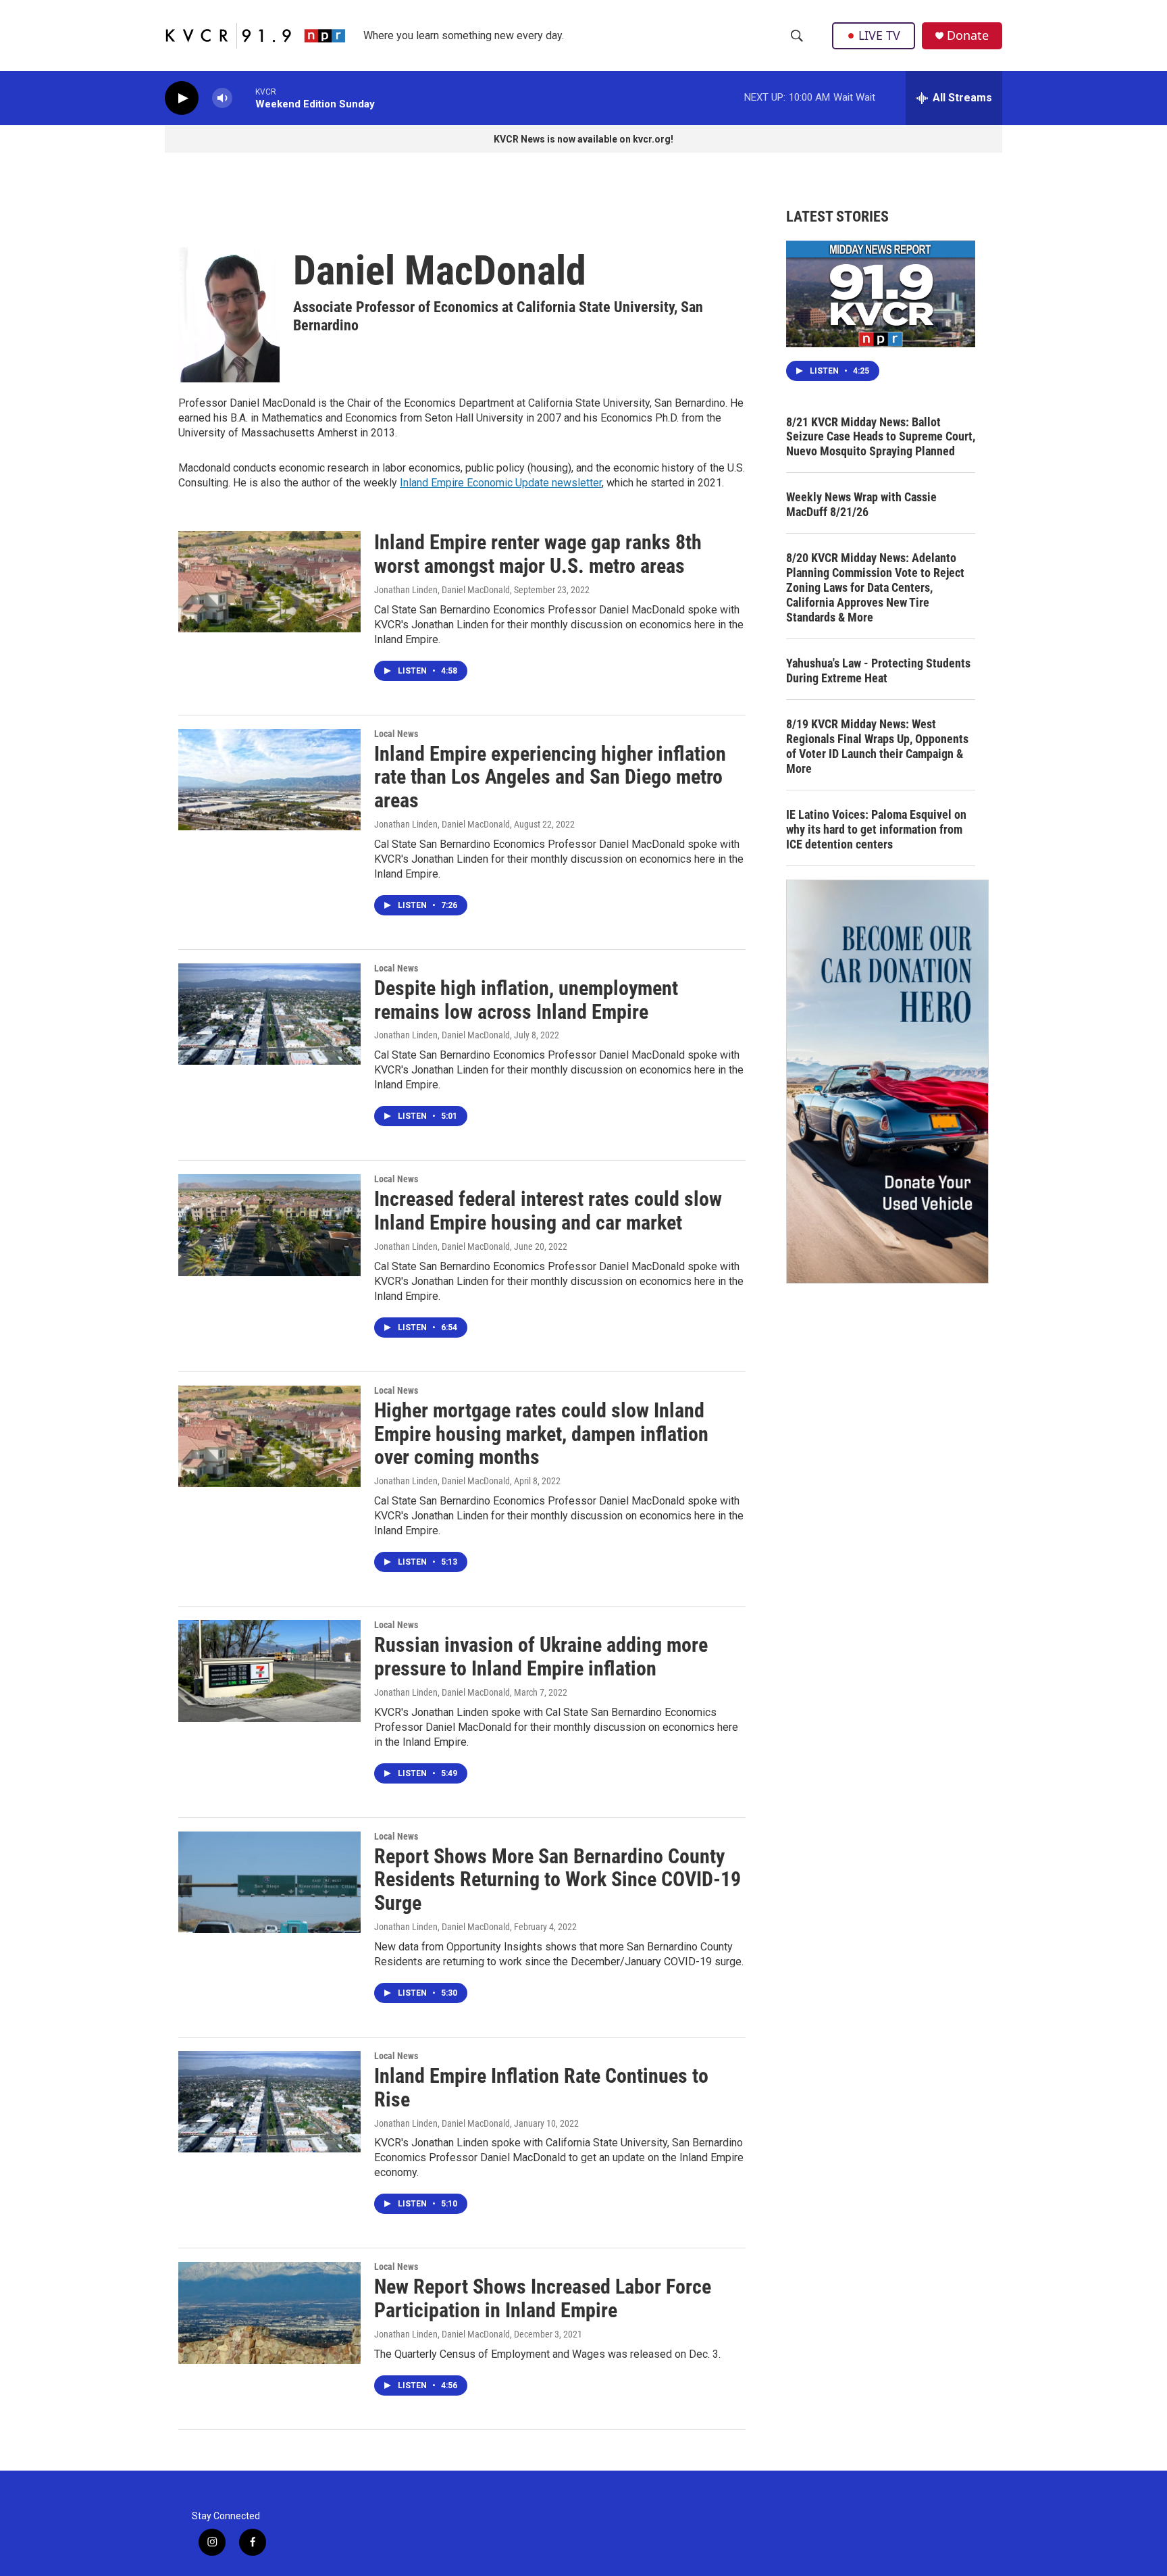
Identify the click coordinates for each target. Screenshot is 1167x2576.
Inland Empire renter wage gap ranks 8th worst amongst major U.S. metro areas (538, 554)
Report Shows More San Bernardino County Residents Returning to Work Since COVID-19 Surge (557, 1880)
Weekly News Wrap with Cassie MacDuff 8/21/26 (861, 504)
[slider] (244, 98)
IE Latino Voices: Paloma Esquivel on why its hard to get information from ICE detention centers (876, 829)
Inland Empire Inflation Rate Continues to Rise (541, 2088)
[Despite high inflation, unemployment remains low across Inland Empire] (269, 1014)
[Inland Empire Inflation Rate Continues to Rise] (269, 2102)
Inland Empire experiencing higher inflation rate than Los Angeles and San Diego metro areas (550, 777)
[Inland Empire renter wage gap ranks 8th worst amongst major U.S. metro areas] (269, 582)
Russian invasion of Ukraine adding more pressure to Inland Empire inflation (541, 1657)
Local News (396, 734)
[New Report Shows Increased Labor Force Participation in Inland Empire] (269, 2313)
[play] (182, 98)
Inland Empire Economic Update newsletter (501, 483)
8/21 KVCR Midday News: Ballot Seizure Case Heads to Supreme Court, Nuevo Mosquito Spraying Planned (881, 437)
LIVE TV (879, 35)
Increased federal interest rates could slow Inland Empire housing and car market (548, 1211)
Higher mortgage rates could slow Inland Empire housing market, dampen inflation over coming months (541, 1434)
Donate (968, 35)
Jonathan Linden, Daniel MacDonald (442, 590)
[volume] (222, 98)
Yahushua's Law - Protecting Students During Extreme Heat (878, 671)
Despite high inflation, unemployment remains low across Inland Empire (526, 1000)
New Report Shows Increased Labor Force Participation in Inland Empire (543, 2298)
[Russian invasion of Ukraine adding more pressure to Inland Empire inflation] (269, 1671)
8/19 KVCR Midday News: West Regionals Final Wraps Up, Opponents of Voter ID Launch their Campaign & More (877, 746)
